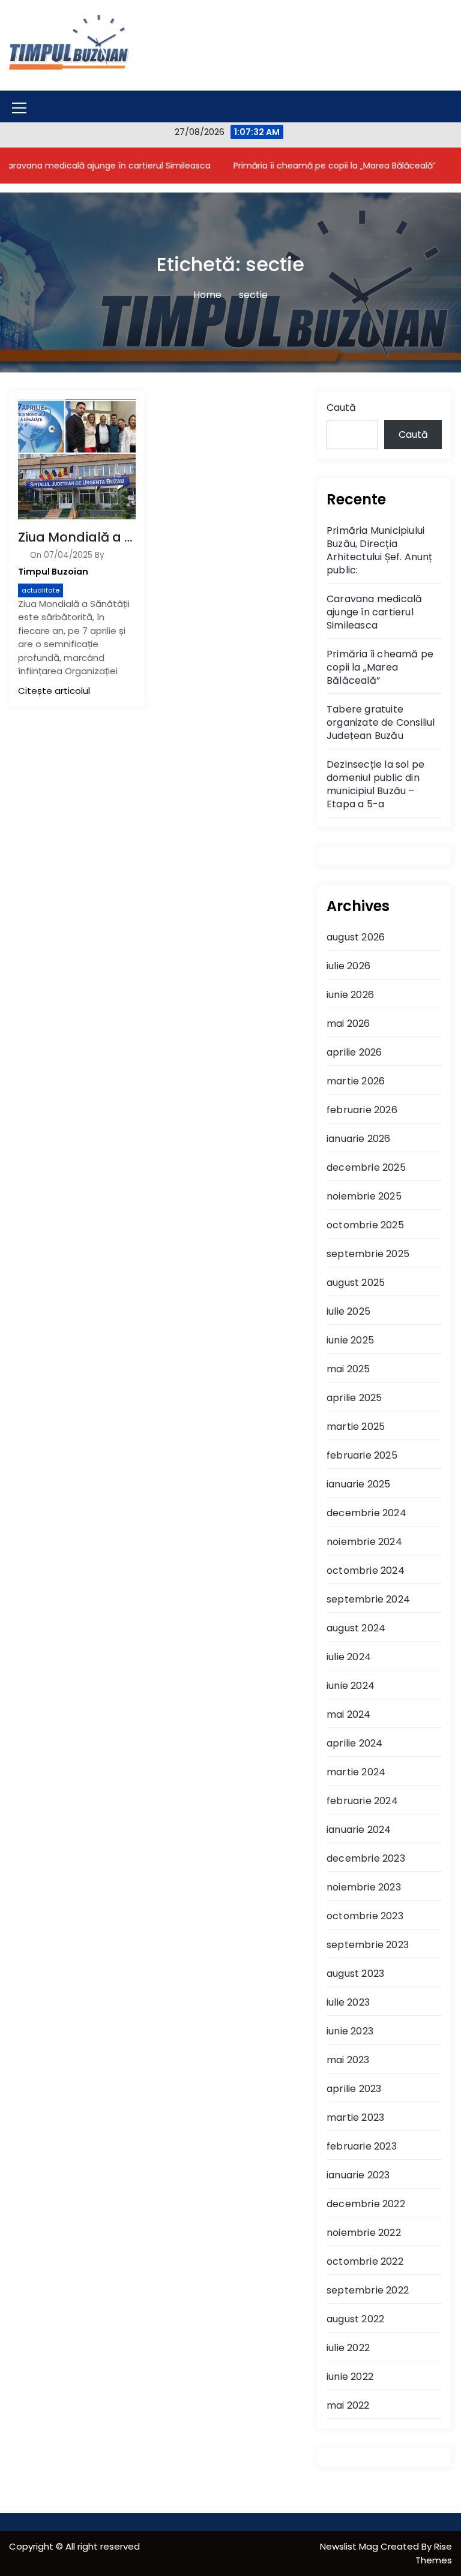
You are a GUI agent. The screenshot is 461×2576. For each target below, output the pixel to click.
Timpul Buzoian (53, 572)
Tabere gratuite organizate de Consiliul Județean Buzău (381, 722)
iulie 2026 (348, 966)
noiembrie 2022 (364, 2233)
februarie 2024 (362, 1801)
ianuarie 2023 (358, 2175)
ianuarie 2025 (359, 1484)
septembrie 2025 (368, 1254)
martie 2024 (356, 1772)
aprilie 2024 (354, 1743)
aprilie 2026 (354, 1052)
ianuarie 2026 (359, 1139)
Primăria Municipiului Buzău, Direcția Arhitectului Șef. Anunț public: (380, 550)
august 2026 (356, 937)
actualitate (41, 590)
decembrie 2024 (366, 1513)
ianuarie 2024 (359, 1830)
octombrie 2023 (365, 1916)
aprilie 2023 (354, 2089)
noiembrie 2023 (364, 1887)
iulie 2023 (348, 2002)
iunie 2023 (350, 2031)
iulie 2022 (348, 2348)
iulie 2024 (349, 1657)
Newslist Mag (350, 2546)
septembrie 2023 (368, 1945)
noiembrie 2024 (364, 1542)
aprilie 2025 (354, 1398)
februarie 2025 (362, 1455)
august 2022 (355, 2319)
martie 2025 (356, 1427)
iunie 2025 (350, 1340)
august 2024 (356, 1628)
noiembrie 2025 (364, 1196)
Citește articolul (54, 691)
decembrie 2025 (366, 1167)
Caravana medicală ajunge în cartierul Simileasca (374, 612)
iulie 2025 (348, 1311)
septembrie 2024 (368, 1599)
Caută (341, 408)
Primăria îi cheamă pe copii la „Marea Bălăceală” (307, 166)
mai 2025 (348, 1369)
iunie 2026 (350, 995)
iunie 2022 (350, 2377)
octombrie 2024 (366, 1570)
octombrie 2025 (365, 1225)
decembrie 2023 (366, 1858)
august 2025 (356, 1283)
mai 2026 (348, 1024)
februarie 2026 (362, 1110)
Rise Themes (434, 2553)
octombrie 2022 (365, 2261)
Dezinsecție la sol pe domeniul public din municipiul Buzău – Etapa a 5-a (375, 784)
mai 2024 (349, 1714)
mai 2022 (348, 2405)
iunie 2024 (351, 1686)
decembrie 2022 (366, 2204)
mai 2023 (348, 2060)
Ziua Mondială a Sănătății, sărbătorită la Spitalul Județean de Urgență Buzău (77, 537)
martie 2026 (356, 1081)
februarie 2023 (362, 2146)
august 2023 (355, 1974)
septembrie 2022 (368, 2290)
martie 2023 (355, 2117)
